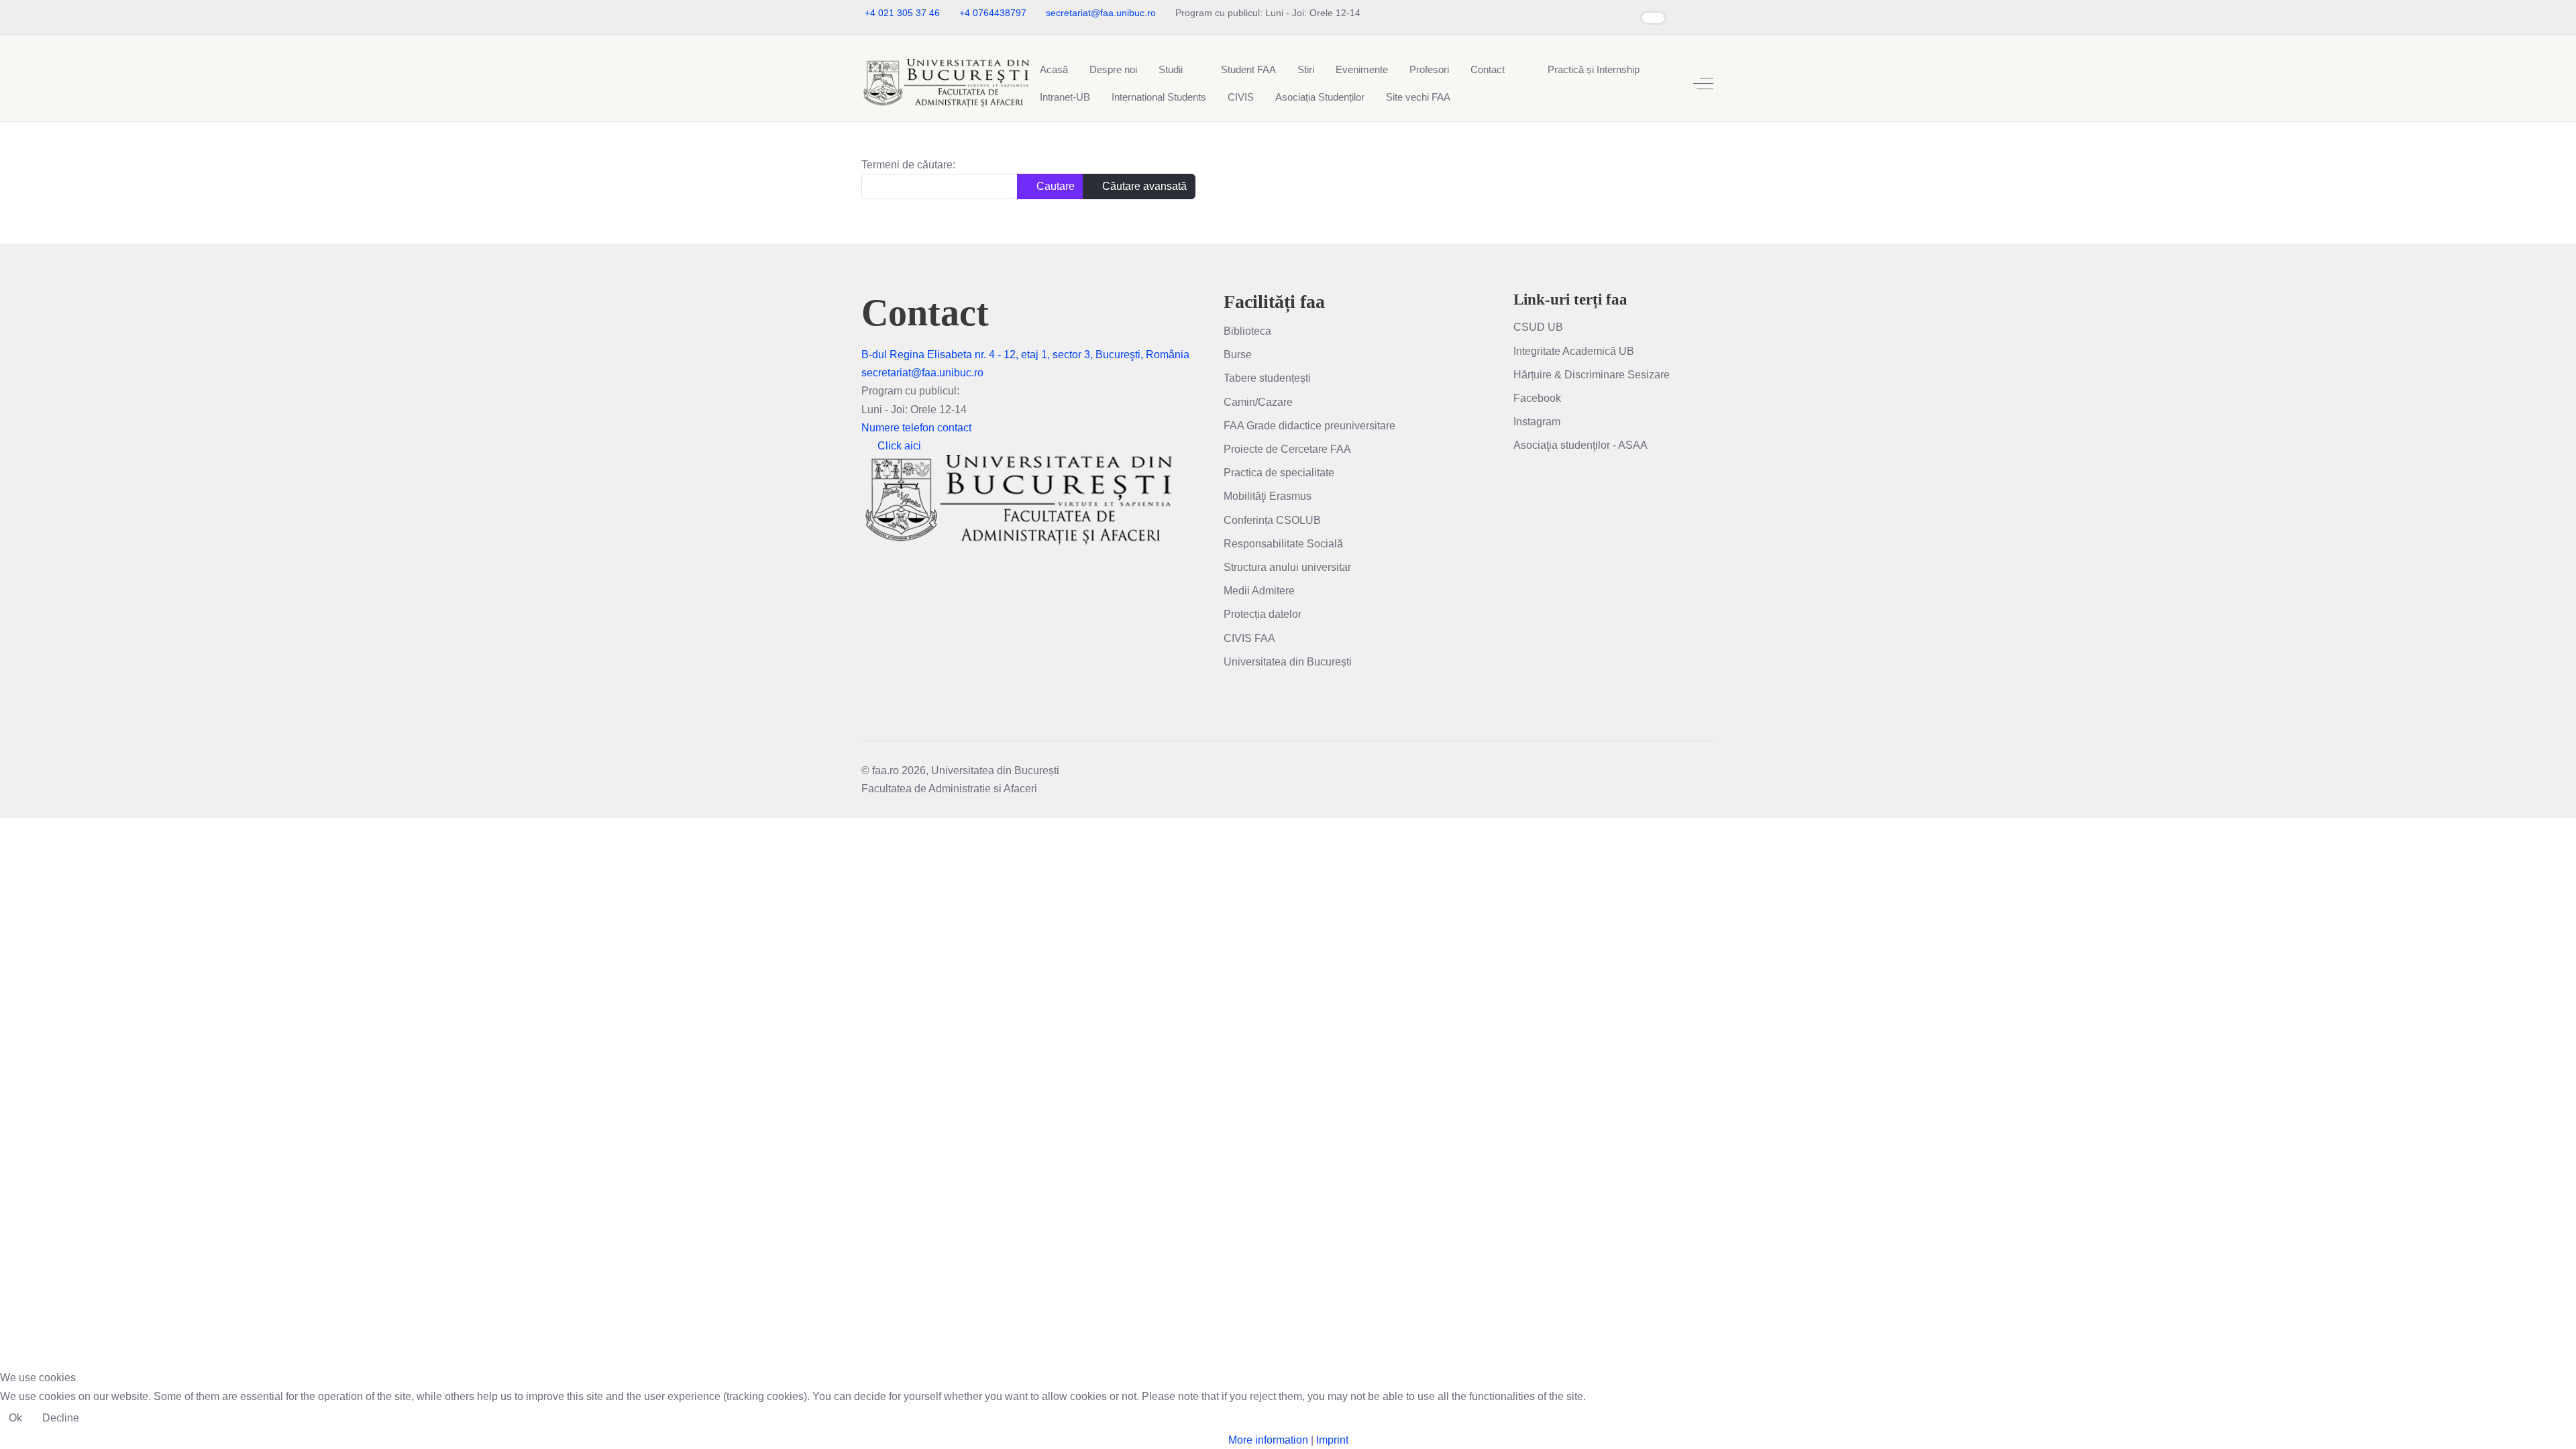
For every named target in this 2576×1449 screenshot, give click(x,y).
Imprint (1332, 1440)
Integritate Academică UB (1574, 351)
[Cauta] (1526, 61)
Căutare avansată (1143, 186)
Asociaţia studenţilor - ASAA (1580, 445)
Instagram (1537, 422)
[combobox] (940, 186)
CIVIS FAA (1249, 638)
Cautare (1054, 186)
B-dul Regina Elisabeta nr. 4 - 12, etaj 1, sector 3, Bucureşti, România (1025, 355)
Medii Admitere (1259, 591)
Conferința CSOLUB (1272, 520)
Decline (61, 1418)
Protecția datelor (1263, 614)
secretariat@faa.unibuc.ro (1101, 13)
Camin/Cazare (1258, 402)
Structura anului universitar (1287, 567)
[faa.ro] (945, 83)
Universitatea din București (1288, 662)
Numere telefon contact (916, 428)
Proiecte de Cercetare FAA (1287, 449)
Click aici (899, 446)
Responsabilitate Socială (1283, 544)
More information (1268, 1440)
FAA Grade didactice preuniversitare (1309, 426)
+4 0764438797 (993, 13)
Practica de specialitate (1279, 473)
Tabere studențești (1267, 378)
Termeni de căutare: (908, 165)
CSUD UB (1538, 327)
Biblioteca (1247, 331)
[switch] (1653, 18)
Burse (1238, 355)
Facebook (1537, 398)
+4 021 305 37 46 (902, 13)
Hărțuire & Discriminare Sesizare (1592, 375)
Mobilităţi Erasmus (1268, 496)
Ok (15, 1418)
